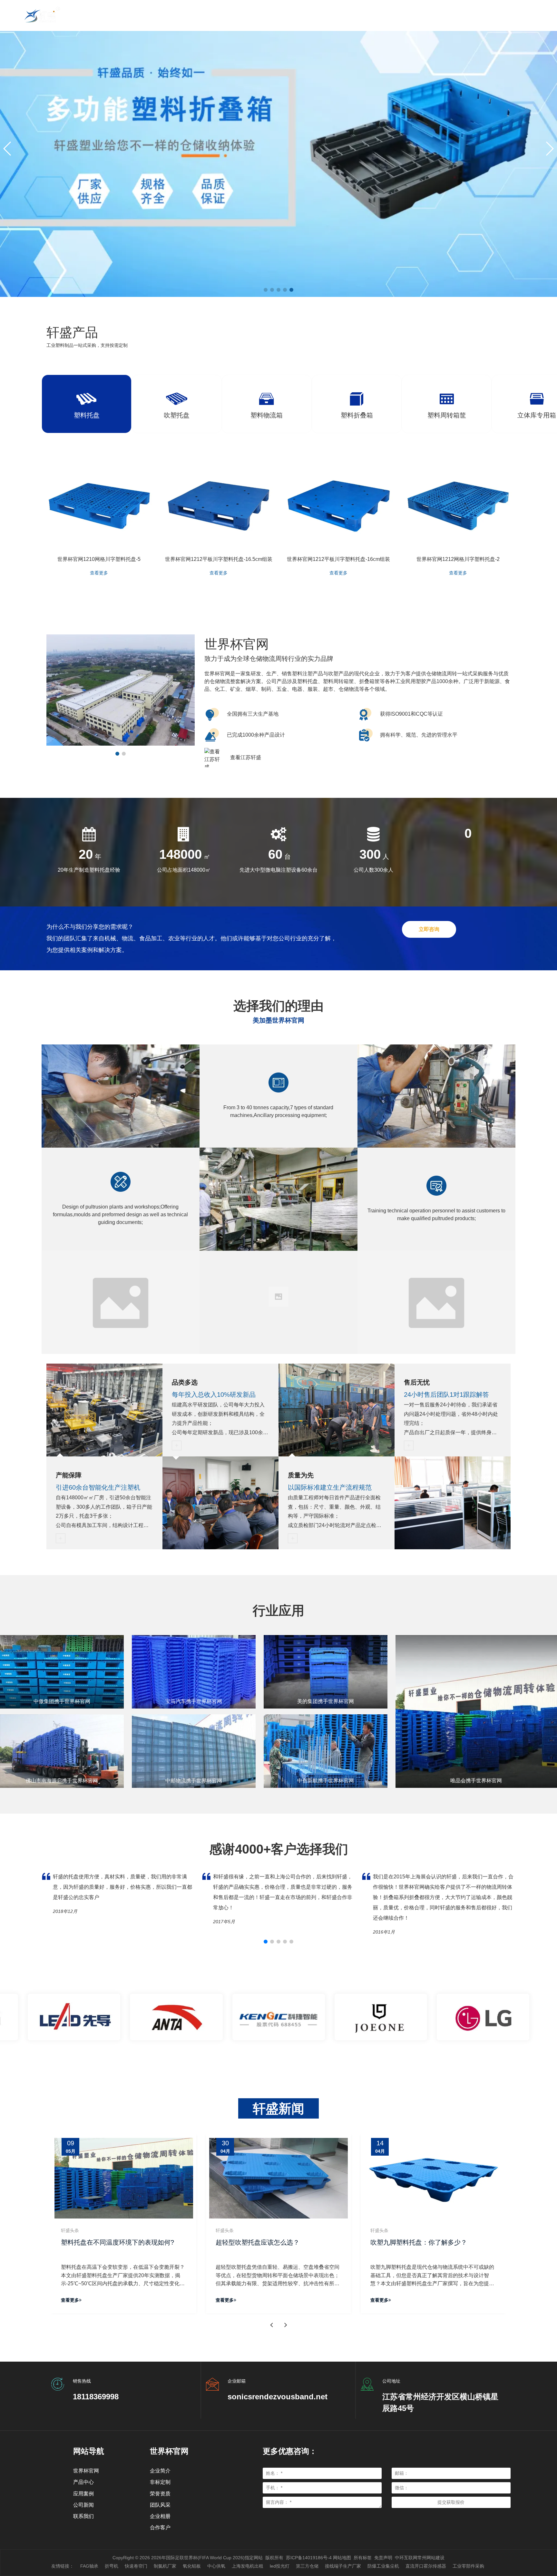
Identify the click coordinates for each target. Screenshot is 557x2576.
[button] (8, 149)
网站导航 (89, 2451)
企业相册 (160, 2516)
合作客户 (160, 2527)
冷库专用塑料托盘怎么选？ (112, 2242)
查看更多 (99, 573)
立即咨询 (429, 929)
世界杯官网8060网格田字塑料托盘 (458, 559)
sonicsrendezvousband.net (278, 2397)
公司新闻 (83, 2505)
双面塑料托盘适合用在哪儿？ (425, 2242)
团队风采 (160, 2505)
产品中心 (83, 2482)
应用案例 (83, 2494)
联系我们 (83, 2516)
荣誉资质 (160, 2494)
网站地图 (342, 2558)
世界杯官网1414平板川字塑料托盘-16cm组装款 (338, 559)
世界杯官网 (86, 2471)
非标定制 (160, 2482)
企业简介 (160, 2471)
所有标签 (363, 2558)
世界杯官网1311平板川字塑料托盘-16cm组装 (219, 559)
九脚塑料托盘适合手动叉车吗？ (273, 2242)
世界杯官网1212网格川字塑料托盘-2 (99, 559)
